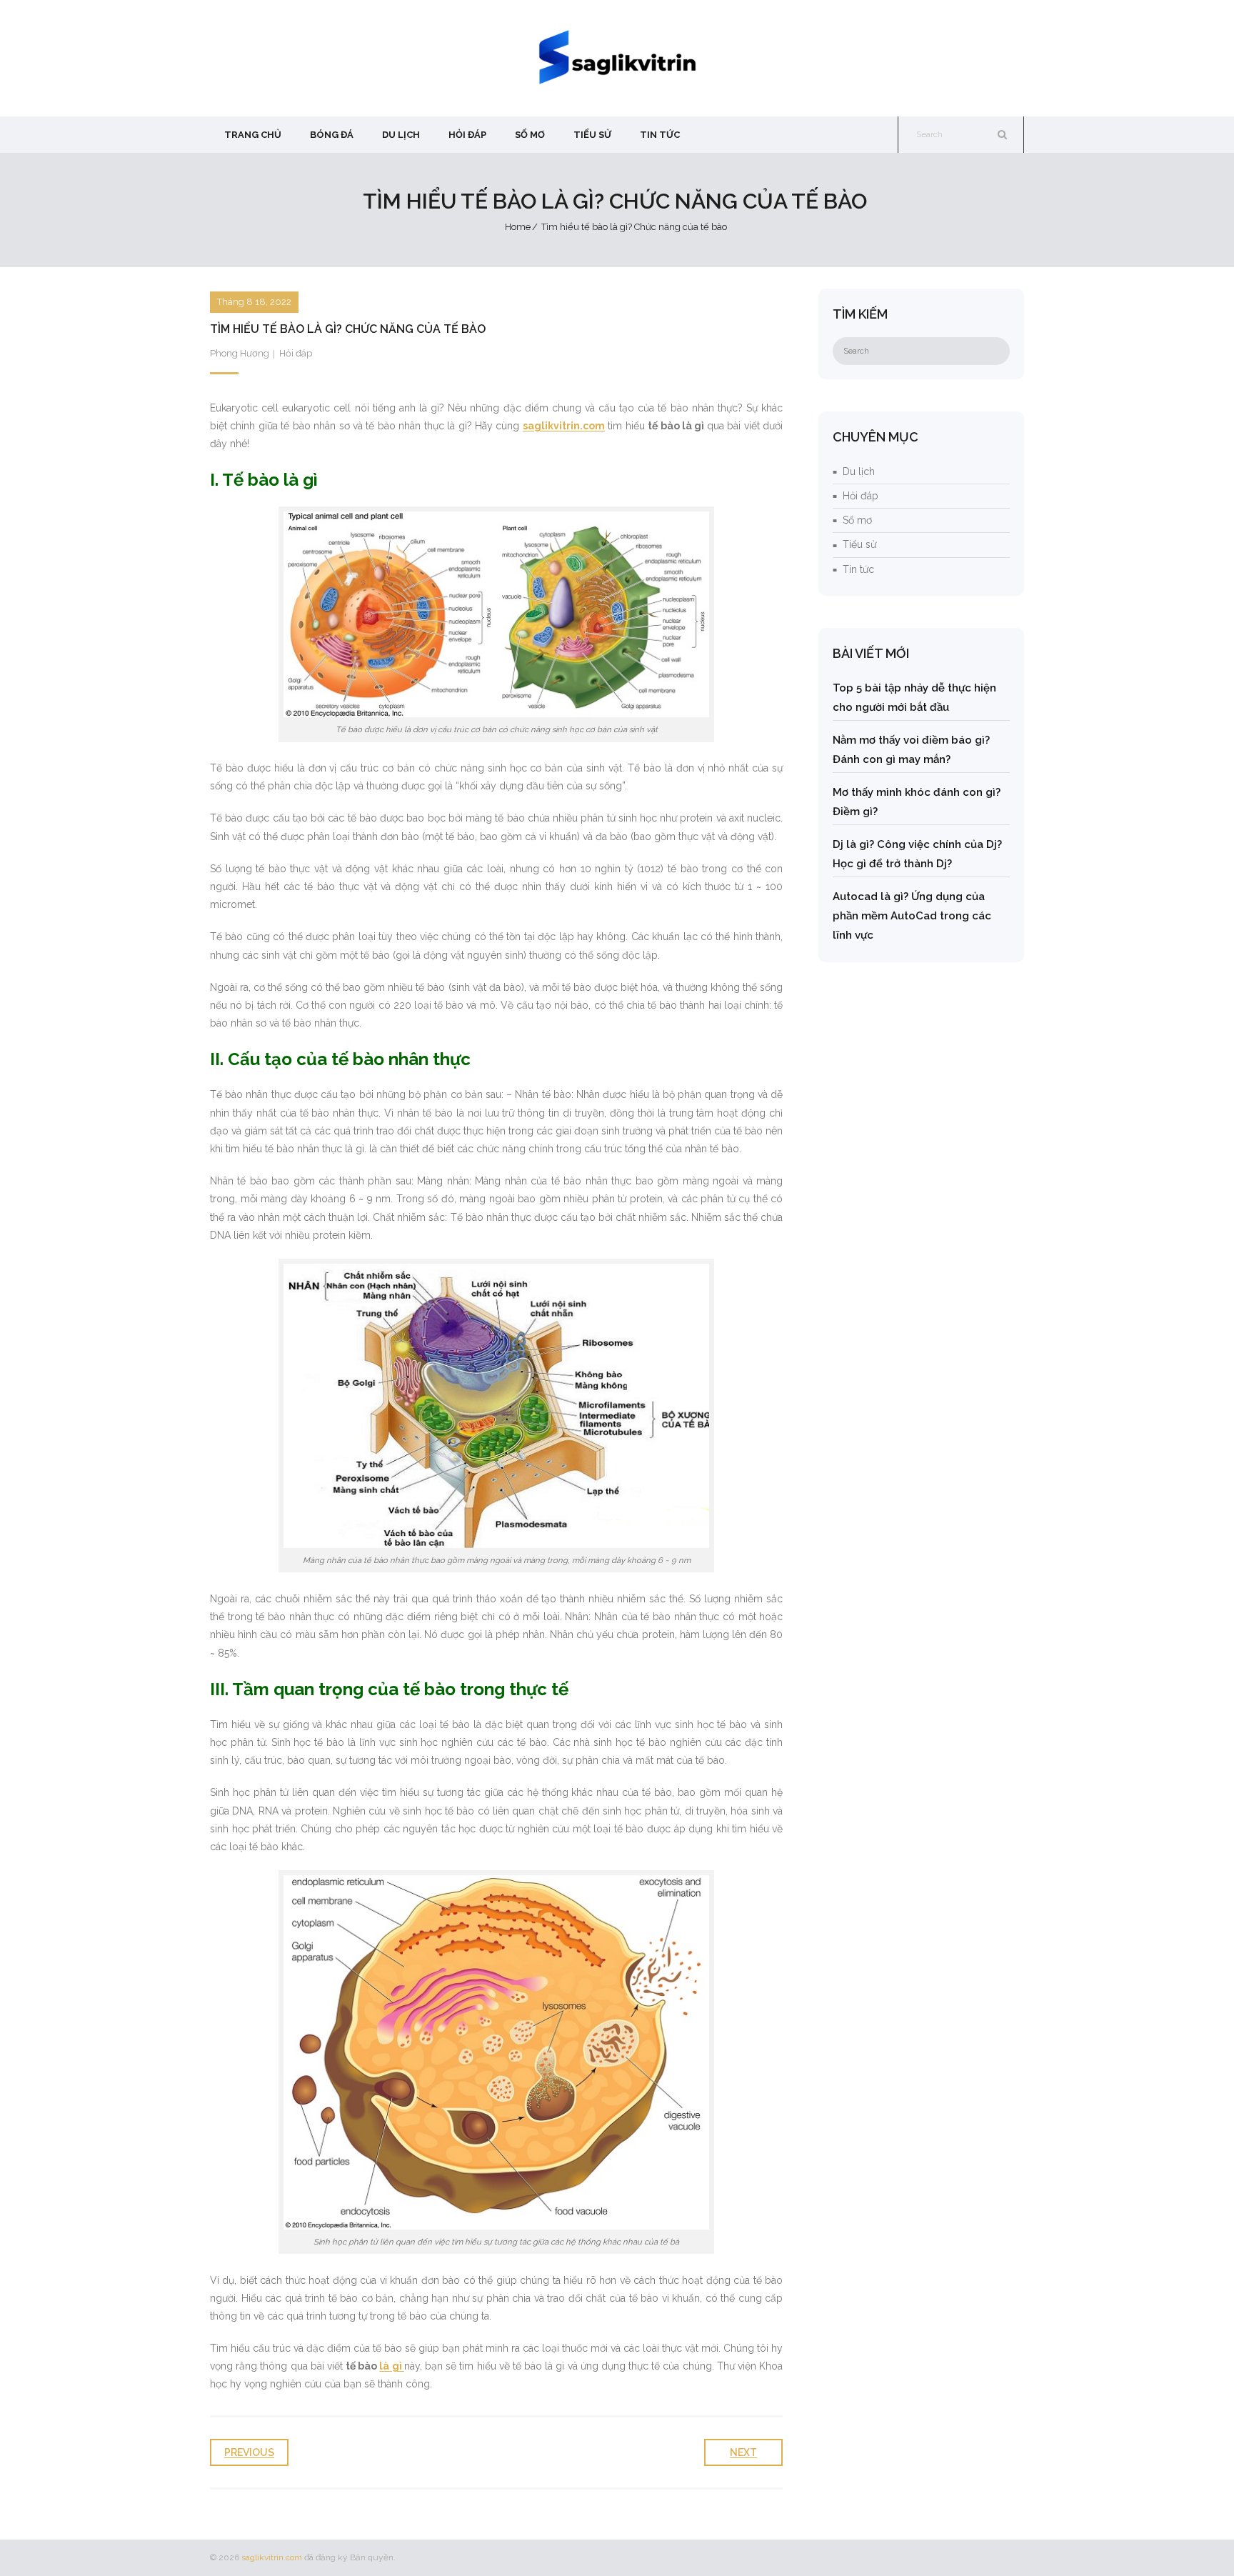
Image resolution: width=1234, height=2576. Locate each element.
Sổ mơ (857, 520)
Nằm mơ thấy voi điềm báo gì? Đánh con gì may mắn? (911, 750)
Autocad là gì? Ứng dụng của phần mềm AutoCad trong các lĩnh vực (912, 916)
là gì (391, 2366)
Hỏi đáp (296, 353)
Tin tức (858, 569)
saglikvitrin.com (272, 2557)
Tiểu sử (859, 544)
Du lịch (859, 471)
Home (518, 227)
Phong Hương (240, 353)
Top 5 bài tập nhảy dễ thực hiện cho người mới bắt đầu (914, 698)
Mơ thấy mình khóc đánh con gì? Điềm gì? (917, 802)
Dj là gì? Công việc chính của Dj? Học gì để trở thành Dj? (917, 854)
